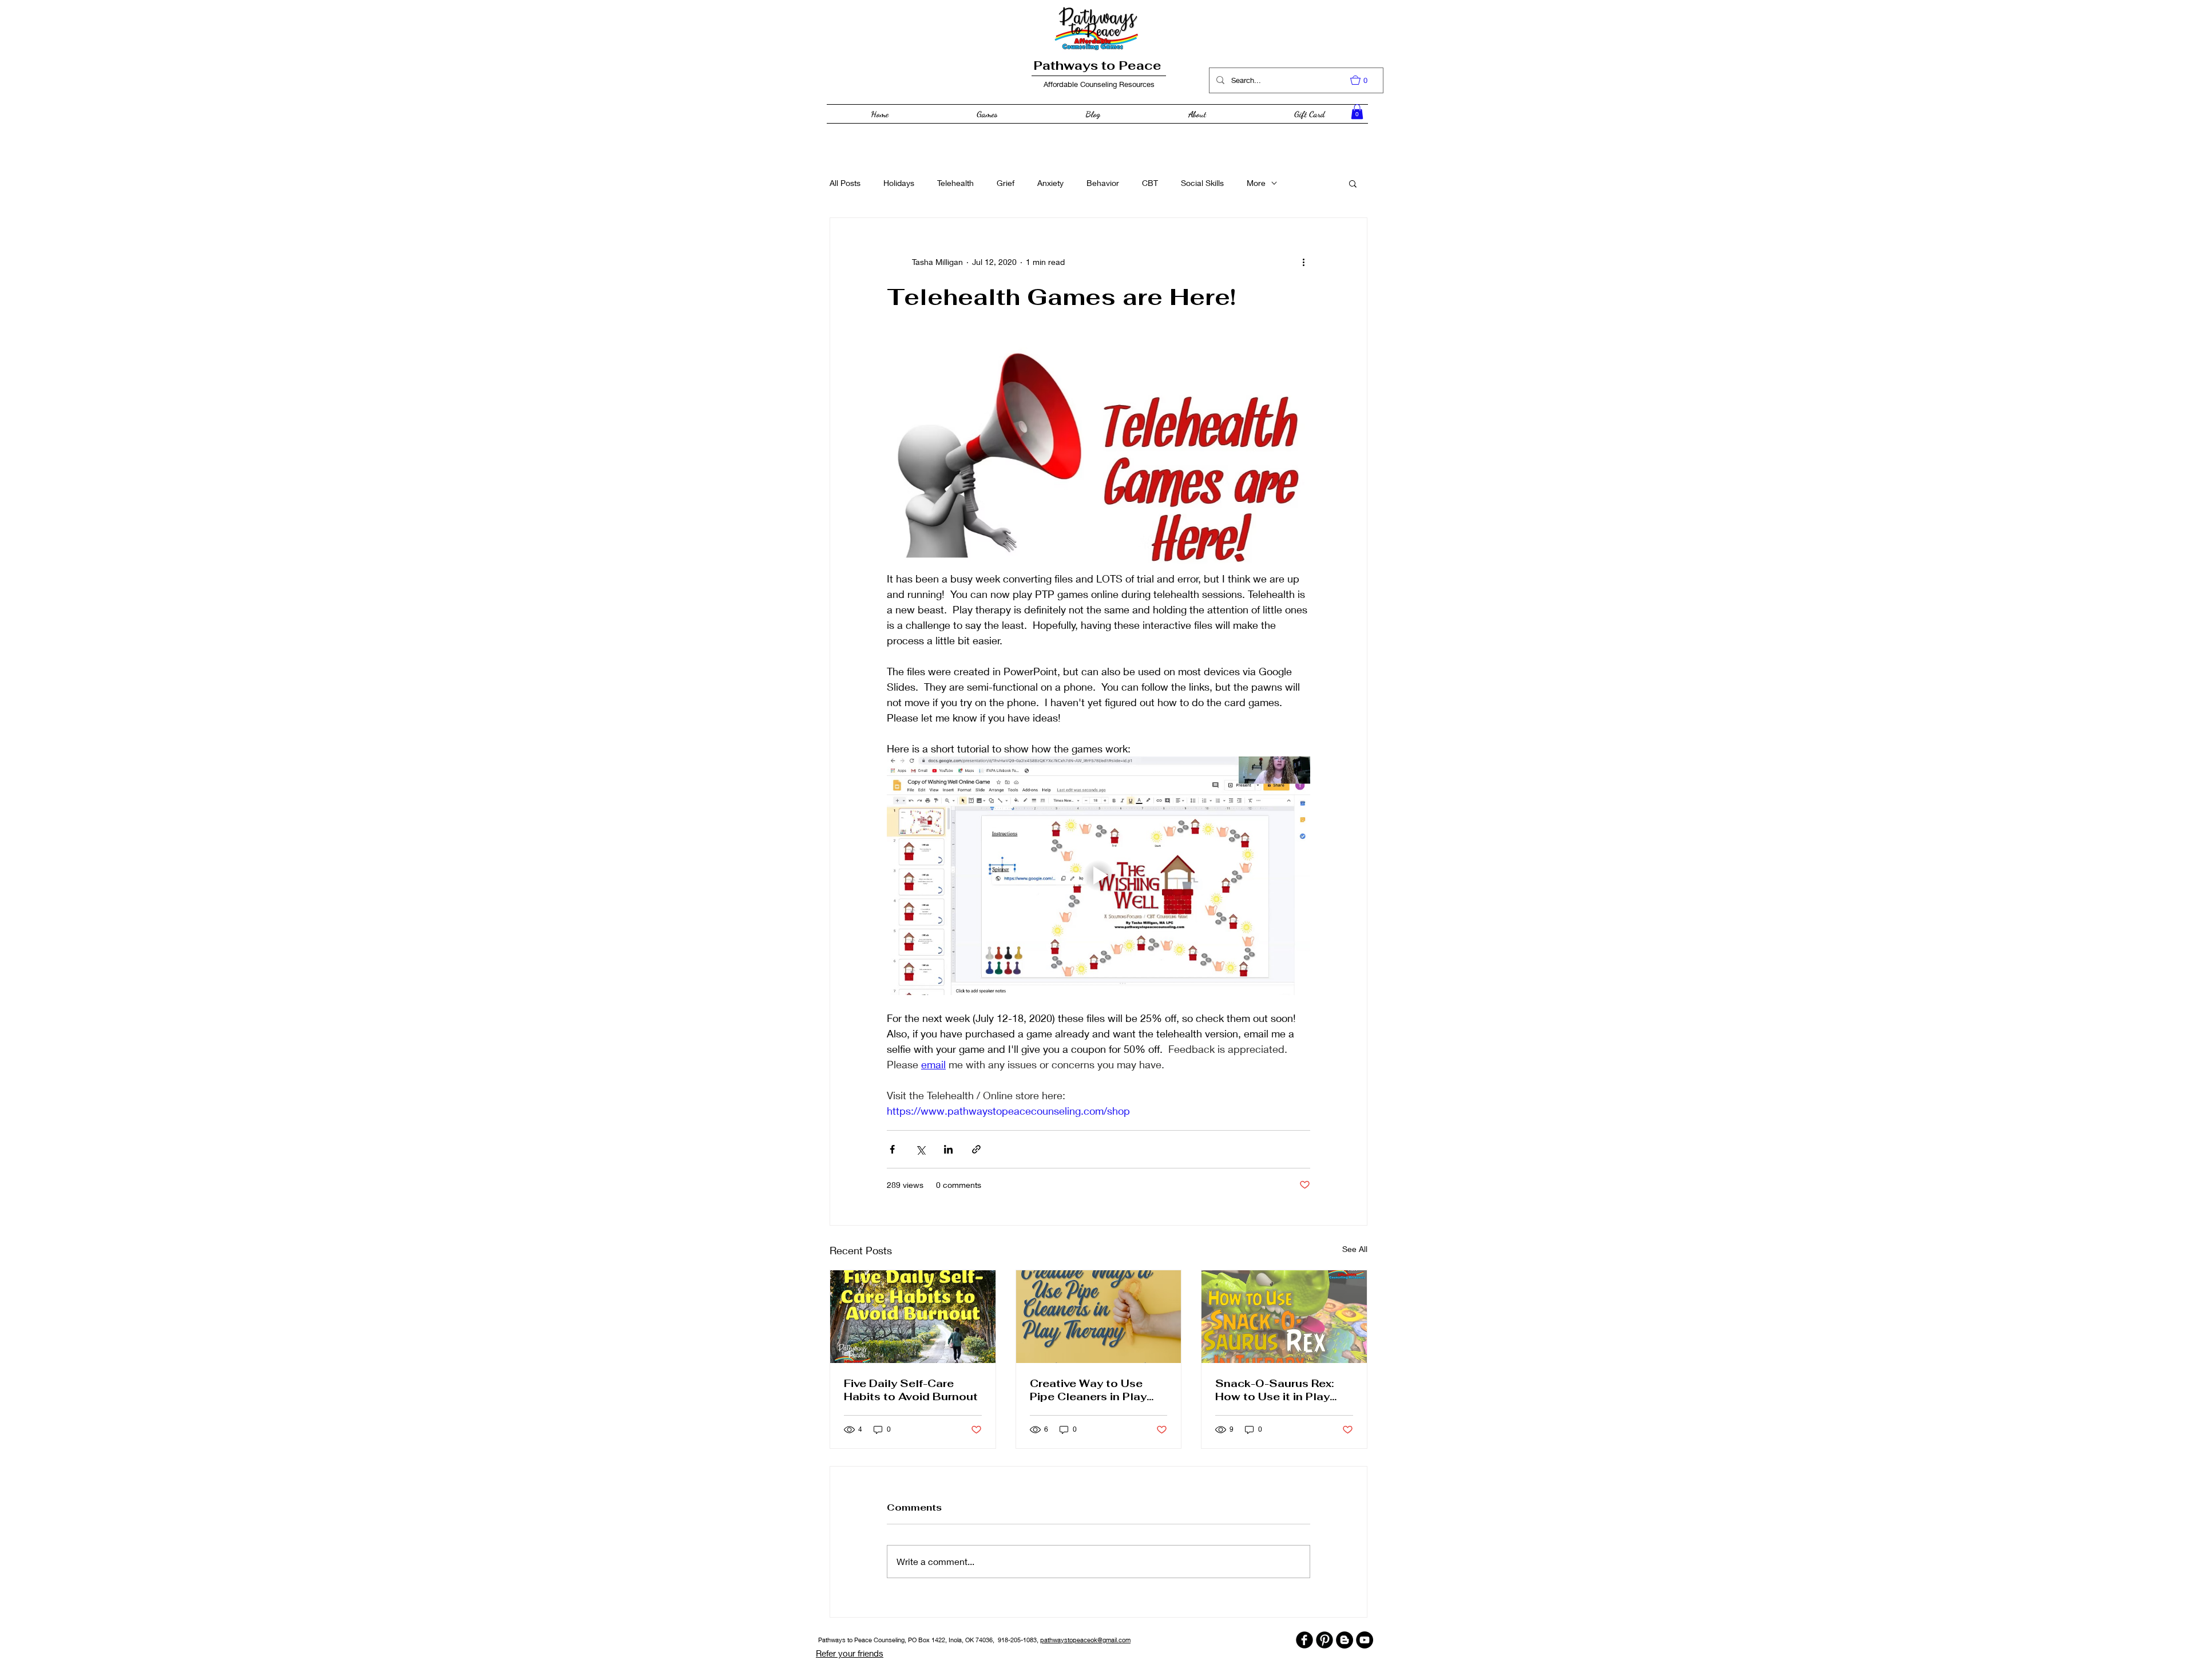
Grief (1006, 183)
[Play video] (1098, 875)
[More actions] (1303, 261)
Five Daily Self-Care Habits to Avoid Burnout (911, 1390)
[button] (1365, 80)
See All (1355, 1249)
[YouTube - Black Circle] (1365, 1640)
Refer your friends (850, 1653)
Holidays (899, 183)
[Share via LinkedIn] (948, 1149)
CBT (1150, 183)
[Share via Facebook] (892, 1149)
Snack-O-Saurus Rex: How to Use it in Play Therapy (1274, 1390)
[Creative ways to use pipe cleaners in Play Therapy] (1099, 1317)
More (1256, 183)
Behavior (1103, 183)
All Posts (845, 183)
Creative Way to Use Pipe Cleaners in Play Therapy (1088, 1390)
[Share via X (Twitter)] (920, 1149)
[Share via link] (976, 1149)
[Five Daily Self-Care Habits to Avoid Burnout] (913, 1317)
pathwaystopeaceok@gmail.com (1085, 1640)
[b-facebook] (1304, 1640)
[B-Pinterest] (1324, 1640)
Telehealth (955, 183)
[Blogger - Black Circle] (1345, 1640)
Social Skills (1202, 183)
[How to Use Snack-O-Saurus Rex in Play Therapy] (1284, 1317)
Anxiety (1050, 183)
